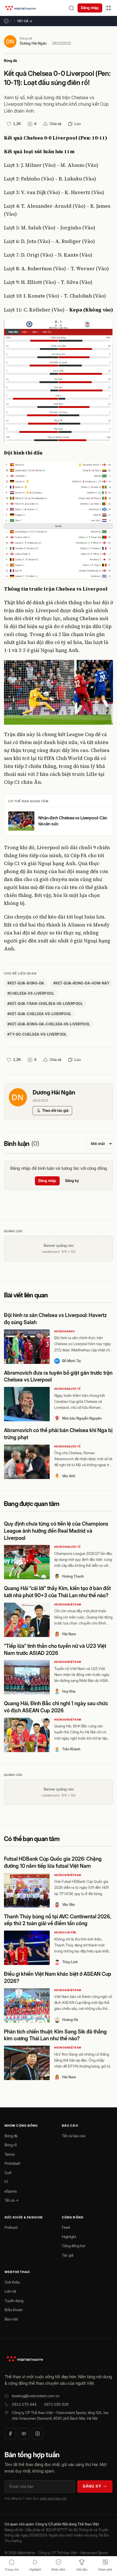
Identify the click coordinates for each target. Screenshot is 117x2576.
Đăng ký (72, 1181)
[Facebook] (10, 2434)
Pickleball (12, 2163)
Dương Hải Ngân (33, 43)
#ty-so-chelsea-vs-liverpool (37, 1034)
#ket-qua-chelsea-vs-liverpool (39, 1014)
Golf (8, 2173)
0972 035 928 (56, 2404)
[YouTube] (24, 2434)
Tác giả (68, 2255)
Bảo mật (11, 2319)
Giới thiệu (12, 2282)
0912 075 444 (24, 2404)
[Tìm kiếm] (71, 8)
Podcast (11, 2227)
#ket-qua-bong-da (26, 983)
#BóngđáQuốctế (67, 1389)
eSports (11, 2191)
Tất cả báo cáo (74, 2136)
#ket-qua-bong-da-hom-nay (82, 983)
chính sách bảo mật (53, 2498)
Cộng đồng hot (74, 2246)
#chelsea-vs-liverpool (31, 993)
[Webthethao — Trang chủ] (20, 8)
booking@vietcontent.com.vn (36, 2396)
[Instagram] (37, 2434)
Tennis (10, 2154)
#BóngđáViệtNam (68, 1604)
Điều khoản (14, 2310)
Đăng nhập (90, 8)
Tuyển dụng (14, 2301)
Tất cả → (25, 21)
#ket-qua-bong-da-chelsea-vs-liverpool (49, 1024)
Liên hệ (10, 2291)
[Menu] (108, 8)
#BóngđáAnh (64, 1331)
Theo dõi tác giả (55, 1110)
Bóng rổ (11, 2145)
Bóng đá (11, 61)
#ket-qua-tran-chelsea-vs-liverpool (45, 1004)
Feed (66, 2227)
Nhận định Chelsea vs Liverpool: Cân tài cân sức (73, 821)
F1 (6, 2182)
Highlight (69, 2237)
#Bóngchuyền (65, 1932)
